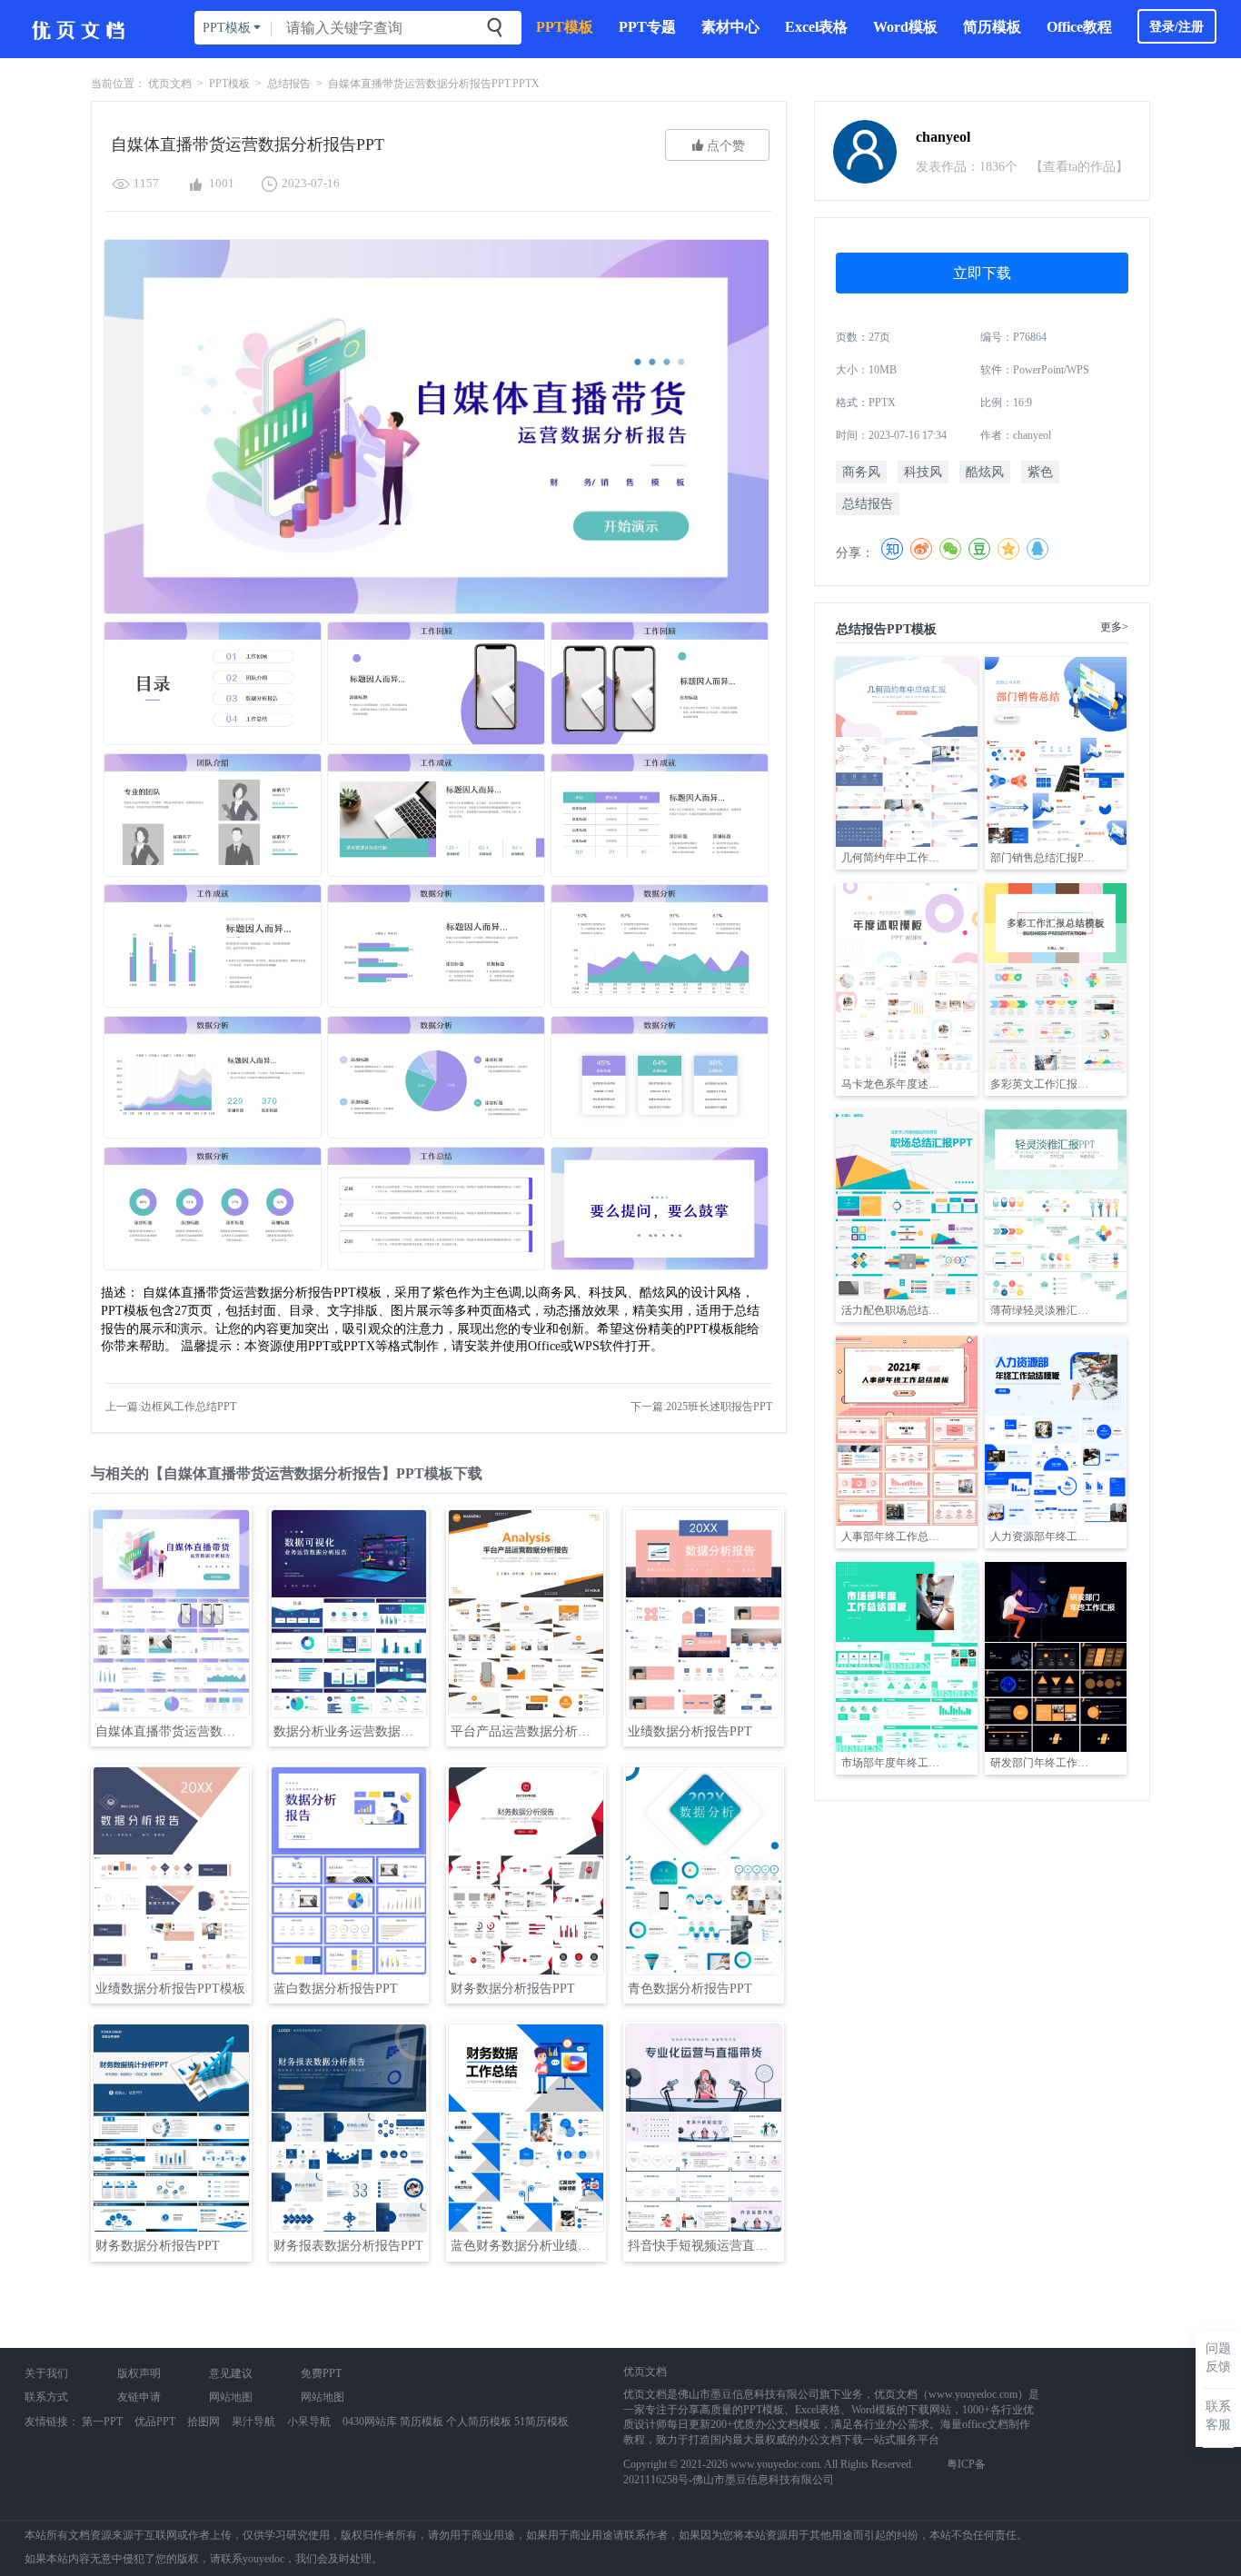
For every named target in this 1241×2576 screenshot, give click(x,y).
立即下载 (982, 273)
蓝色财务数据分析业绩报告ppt (527, 2246)
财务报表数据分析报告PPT (348, 2246)
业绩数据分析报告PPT (690, 1731)
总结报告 (289, 84)
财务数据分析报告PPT (513, 1989)
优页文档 (170, 84)
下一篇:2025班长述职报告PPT (701, 1407)
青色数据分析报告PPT (690, 1989)
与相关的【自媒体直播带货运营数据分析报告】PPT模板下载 (287, 1473)
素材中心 (730, 27)
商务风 (861, 472)
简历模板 (992, 27)
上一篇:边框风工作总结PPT (171, 1407)
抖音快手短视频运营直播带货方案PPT (705, 2246)
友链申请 (139, 2397)
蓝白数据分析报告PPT (336, 1989)
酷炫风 (985, 472)
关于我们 (46, 2373)
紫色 (1040, 472)
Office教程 (1079, 27)
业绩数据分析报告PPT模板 (170, 1989)
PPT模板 (565, 27)
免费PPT (321, 2373)
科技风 (923, 472)
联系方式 (46, 2397)
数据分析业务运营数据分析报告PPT (350, 1731)
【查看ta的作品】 (1079, 167)
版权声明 (139, 2373)
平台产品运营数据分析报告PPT (527, 1731)
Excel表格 (816, 27)
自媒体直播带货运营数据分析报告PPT (172, 1731)
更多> (1114, 627)
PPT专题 (647, 27)
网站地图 (231, 2397)
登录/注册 (1176, 27)
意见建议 (231, 2373)
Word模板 (905, 27)
